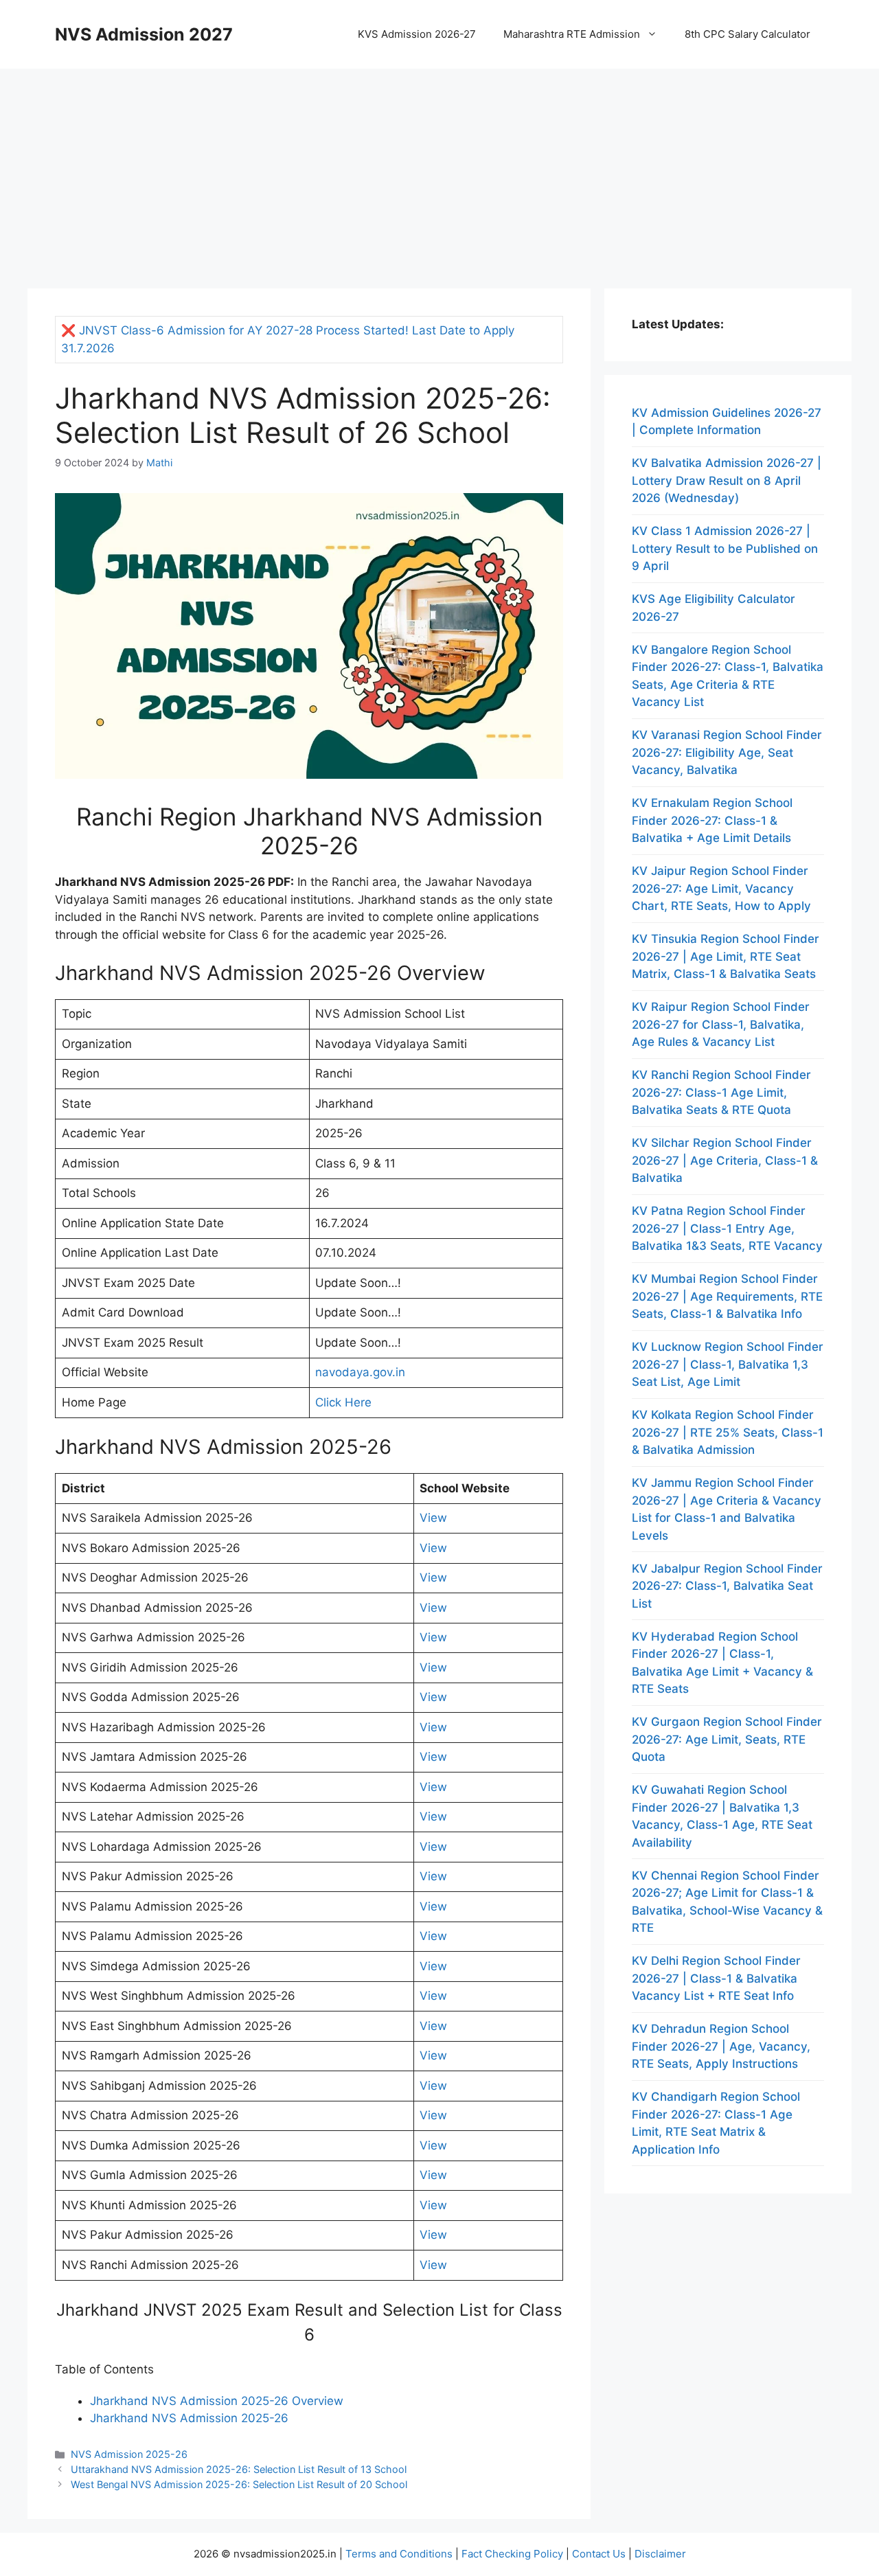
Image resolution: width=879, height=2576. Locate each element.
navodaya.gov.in (360, 1372)
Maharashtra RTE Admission (572, 34)
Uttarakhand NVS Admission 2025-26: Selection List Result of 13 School (239, 2469)
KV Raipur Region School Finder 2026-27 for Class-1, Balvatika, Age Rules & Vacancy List (721, 1024)
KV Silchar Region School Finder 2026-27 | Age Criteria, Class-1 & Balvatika (725, 1160)
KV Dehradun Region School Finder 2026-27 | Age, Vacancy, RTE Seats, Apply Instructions (721, 2046)
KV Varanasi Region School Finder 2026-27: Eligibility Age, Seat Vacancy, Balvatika (727, 752)
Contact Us (599, 2554)
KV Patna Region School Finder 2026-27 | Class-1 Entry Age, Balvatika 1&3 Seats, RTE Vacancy (727, 1228)
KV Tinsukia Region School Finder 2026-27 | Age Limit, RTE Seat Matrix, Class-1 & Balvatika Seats (726, 956)
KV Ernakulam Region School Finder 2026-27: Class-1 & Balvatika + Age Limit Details (712, 820)
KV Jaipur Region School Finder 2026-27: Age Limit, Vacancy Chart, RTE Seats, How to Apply (721, 888)
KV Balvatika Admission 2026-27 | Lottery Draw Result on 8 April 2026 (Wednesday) (727, 480)
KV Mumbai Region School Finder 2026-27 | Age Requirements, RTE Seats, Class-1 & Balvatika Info (727, 1296)
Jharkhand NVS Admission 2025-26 (189, 2418)
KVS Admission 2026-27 (417, 34)
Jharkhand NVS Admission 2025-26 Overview (217, 2401)
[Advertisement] (439, 172)
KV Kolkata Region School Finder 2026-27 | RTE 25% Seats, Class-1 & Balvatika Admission (728, 1432)
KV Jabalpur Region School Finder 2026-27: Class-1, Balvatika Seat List (727, 1586)
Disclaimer (660, 2554)
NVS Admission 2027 (144, 34)
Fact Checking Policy (512, 2554)
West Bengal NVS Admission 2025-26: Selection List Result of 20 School (239, 2484)
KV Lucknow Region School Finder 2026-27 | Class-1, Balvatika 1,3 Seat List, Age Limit (728, 1364)
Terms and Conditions (399, 2554)
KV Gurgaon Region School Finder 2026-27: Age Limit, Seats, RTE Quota (727, 1739)
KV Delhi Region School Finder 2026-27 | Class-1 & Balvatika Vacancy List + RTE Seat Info (716, 1978)
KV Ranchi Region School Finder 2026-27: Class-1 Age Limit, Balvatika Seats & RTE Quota (721, 1092)
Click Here (343, 1402)
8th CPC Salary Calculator (747, 34)
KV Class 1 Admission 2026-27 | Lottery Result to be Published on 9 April (725, 548)
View (433, 1518)
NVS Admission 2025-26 (129, 2454)
